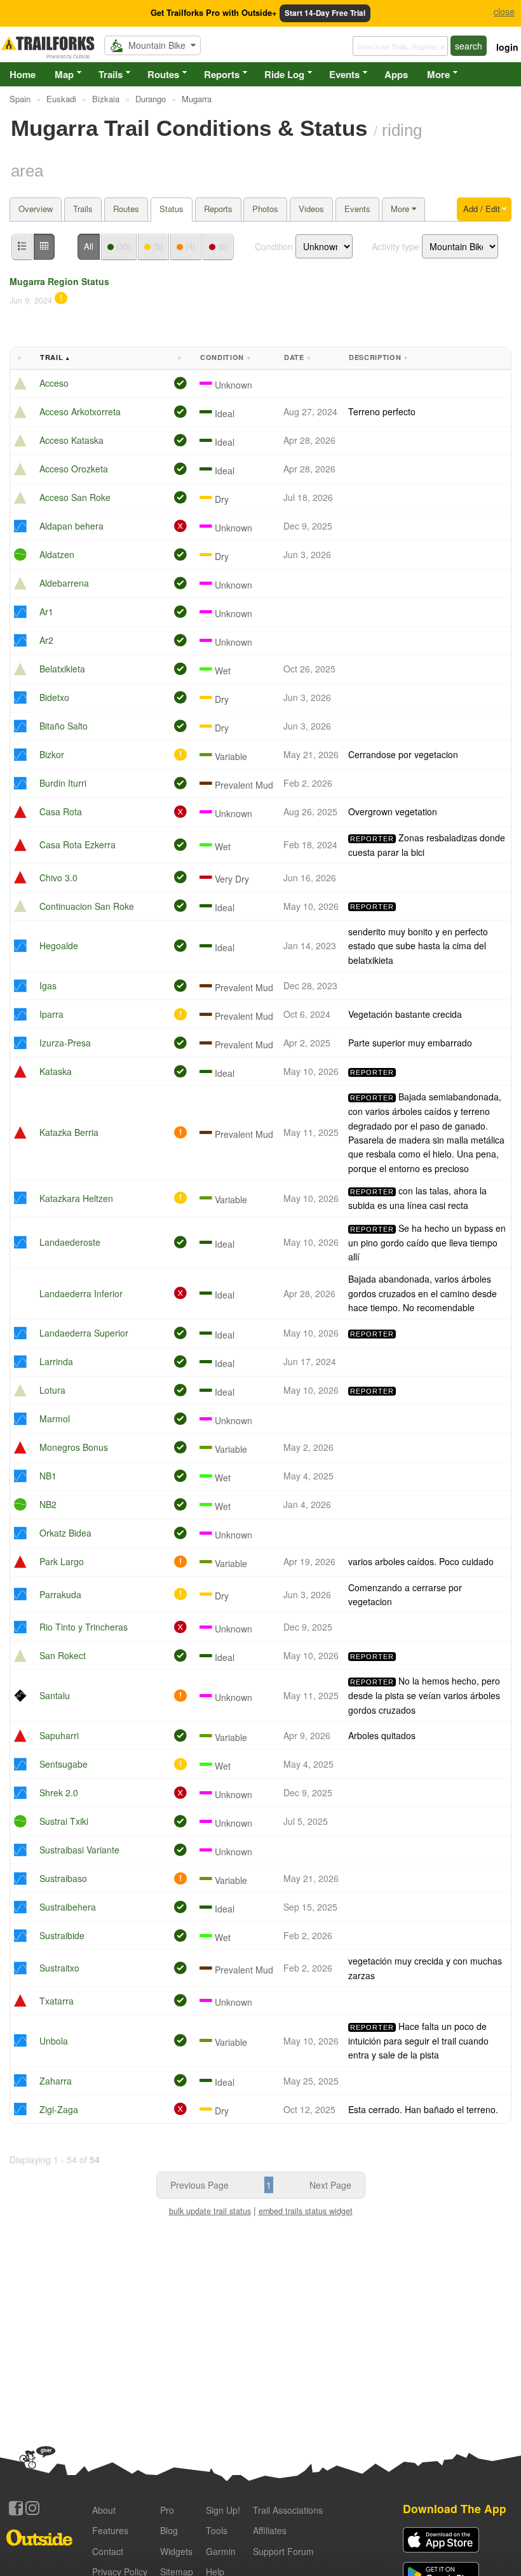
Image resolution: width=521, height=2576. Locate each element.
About (104, 2510)
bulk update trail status (210, 2211)
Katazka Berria (69, 1132)
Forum (283, 2551)
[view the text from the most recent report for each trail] (44, 247)
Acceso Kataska (71, 440)
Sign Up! (223, 2510)
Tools (217, 2530)
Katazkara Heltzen (76, 1198)
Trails (111, 74)
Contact (108, 2551)
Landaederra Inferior (81, 1293)
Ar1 (46, 611)
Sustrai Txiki (64, 1821)
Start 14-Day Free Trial (325, 13)
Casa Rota (61, 811)
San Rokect (63, 1655)
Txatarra (57, 2001)
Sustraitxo (59, 1968)
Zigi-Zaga (59, 2109)
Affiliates (270, 2530)
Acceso (54, 383)
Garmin (221, 2551)
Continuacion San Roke (87, 906)
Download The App (455, 2508)
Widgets (176, 2551)
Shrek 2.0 (59, 1792)
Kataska (56, 1071)
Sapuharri (59, 1735)
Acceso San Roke (75, 497)
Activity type (396, 246)
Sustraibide (62, 1935)
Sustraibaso (63, 1878)
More (438, 74)
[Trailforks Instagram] (32, 2508)
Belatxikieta (62, 669)
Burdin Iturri (63, 783)
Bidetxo (54, 697)
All (89, 246)
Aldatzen (57, 554)
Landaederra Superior (84, 1333)
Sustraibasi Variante (79, 1850)
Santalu (55, 1695)
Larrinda (56, 1361)
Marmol (55, 1418)
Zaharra (56, 2081)
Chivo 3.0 (58, 878)
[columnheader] (23, 358)
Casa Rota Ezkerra (78, 844)
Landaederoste (70, 1242)
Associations (288, 2510)
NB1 (48, 1476)
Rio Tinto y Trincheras (84, 1627)
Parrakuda (60, 1594)
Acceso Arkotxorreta (80, 411)
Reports (222, 74)
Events (344, 74)
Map (64, 74)
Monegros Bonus (74, 1447)
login (507, 47)
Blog (169, 2530)
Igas (48, 985)
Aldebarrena (64, 583)
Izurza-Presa (65, 1043)
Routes (163, 74)
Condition (274, 246)
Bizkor (52, 754)
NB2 (48, 1504)
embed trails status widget (306, 2211)
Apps (396, 74)
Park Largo (62, 1561)
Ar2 (46, 640)
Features (110, 2530)
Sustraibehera (68, 1907)
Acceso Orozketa (74, 469)
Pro (167, 2510)
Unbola (54, 2041)
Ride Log (284, 74)
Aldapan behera (71, 526)
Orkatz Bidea (65, 1533)
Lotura (52, 1390)
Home (23, 74)
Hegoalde (59, 945)
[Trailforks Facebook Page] (16, 2508)
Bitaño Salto (64, 726)
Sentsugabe (64, 1764)
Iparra (51, 1014)
